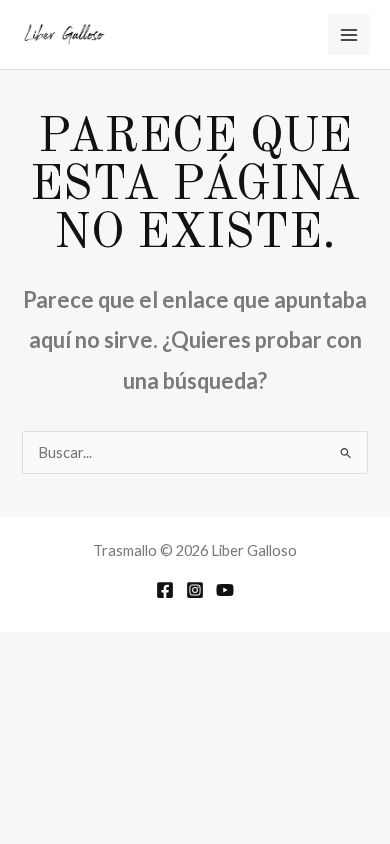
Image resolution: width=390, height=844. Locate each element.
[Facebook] (165, 590)
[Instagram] (195, 590)
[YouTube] (225, 590)
